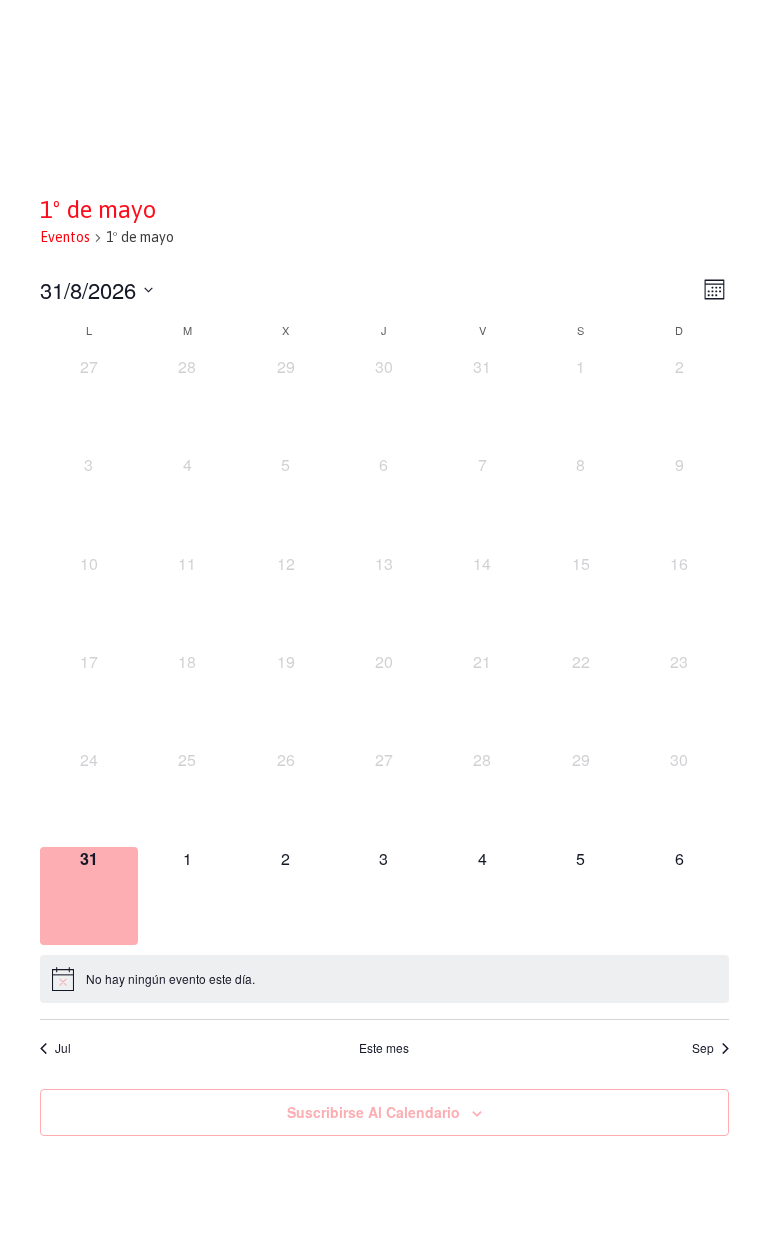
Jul (63, 1048)
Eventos (65, 237)
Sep (703, 1048)
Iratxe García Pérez (384, 33)
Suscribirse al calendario (373, 1112)
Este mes (384, 1048)
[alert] (384, 979)
